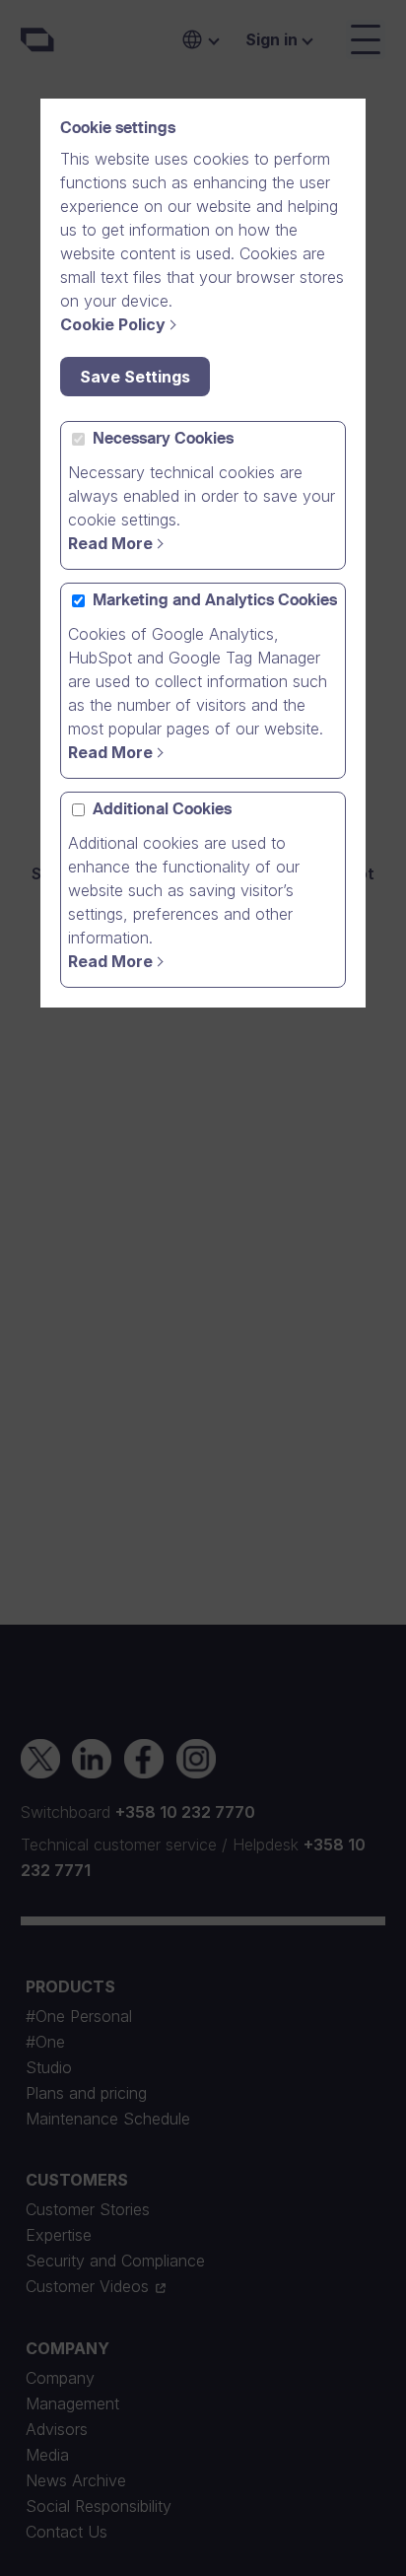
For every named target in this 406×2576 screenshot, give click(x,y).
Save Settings (135, 377)
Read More (110, 543)
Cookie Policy (113, 324)
